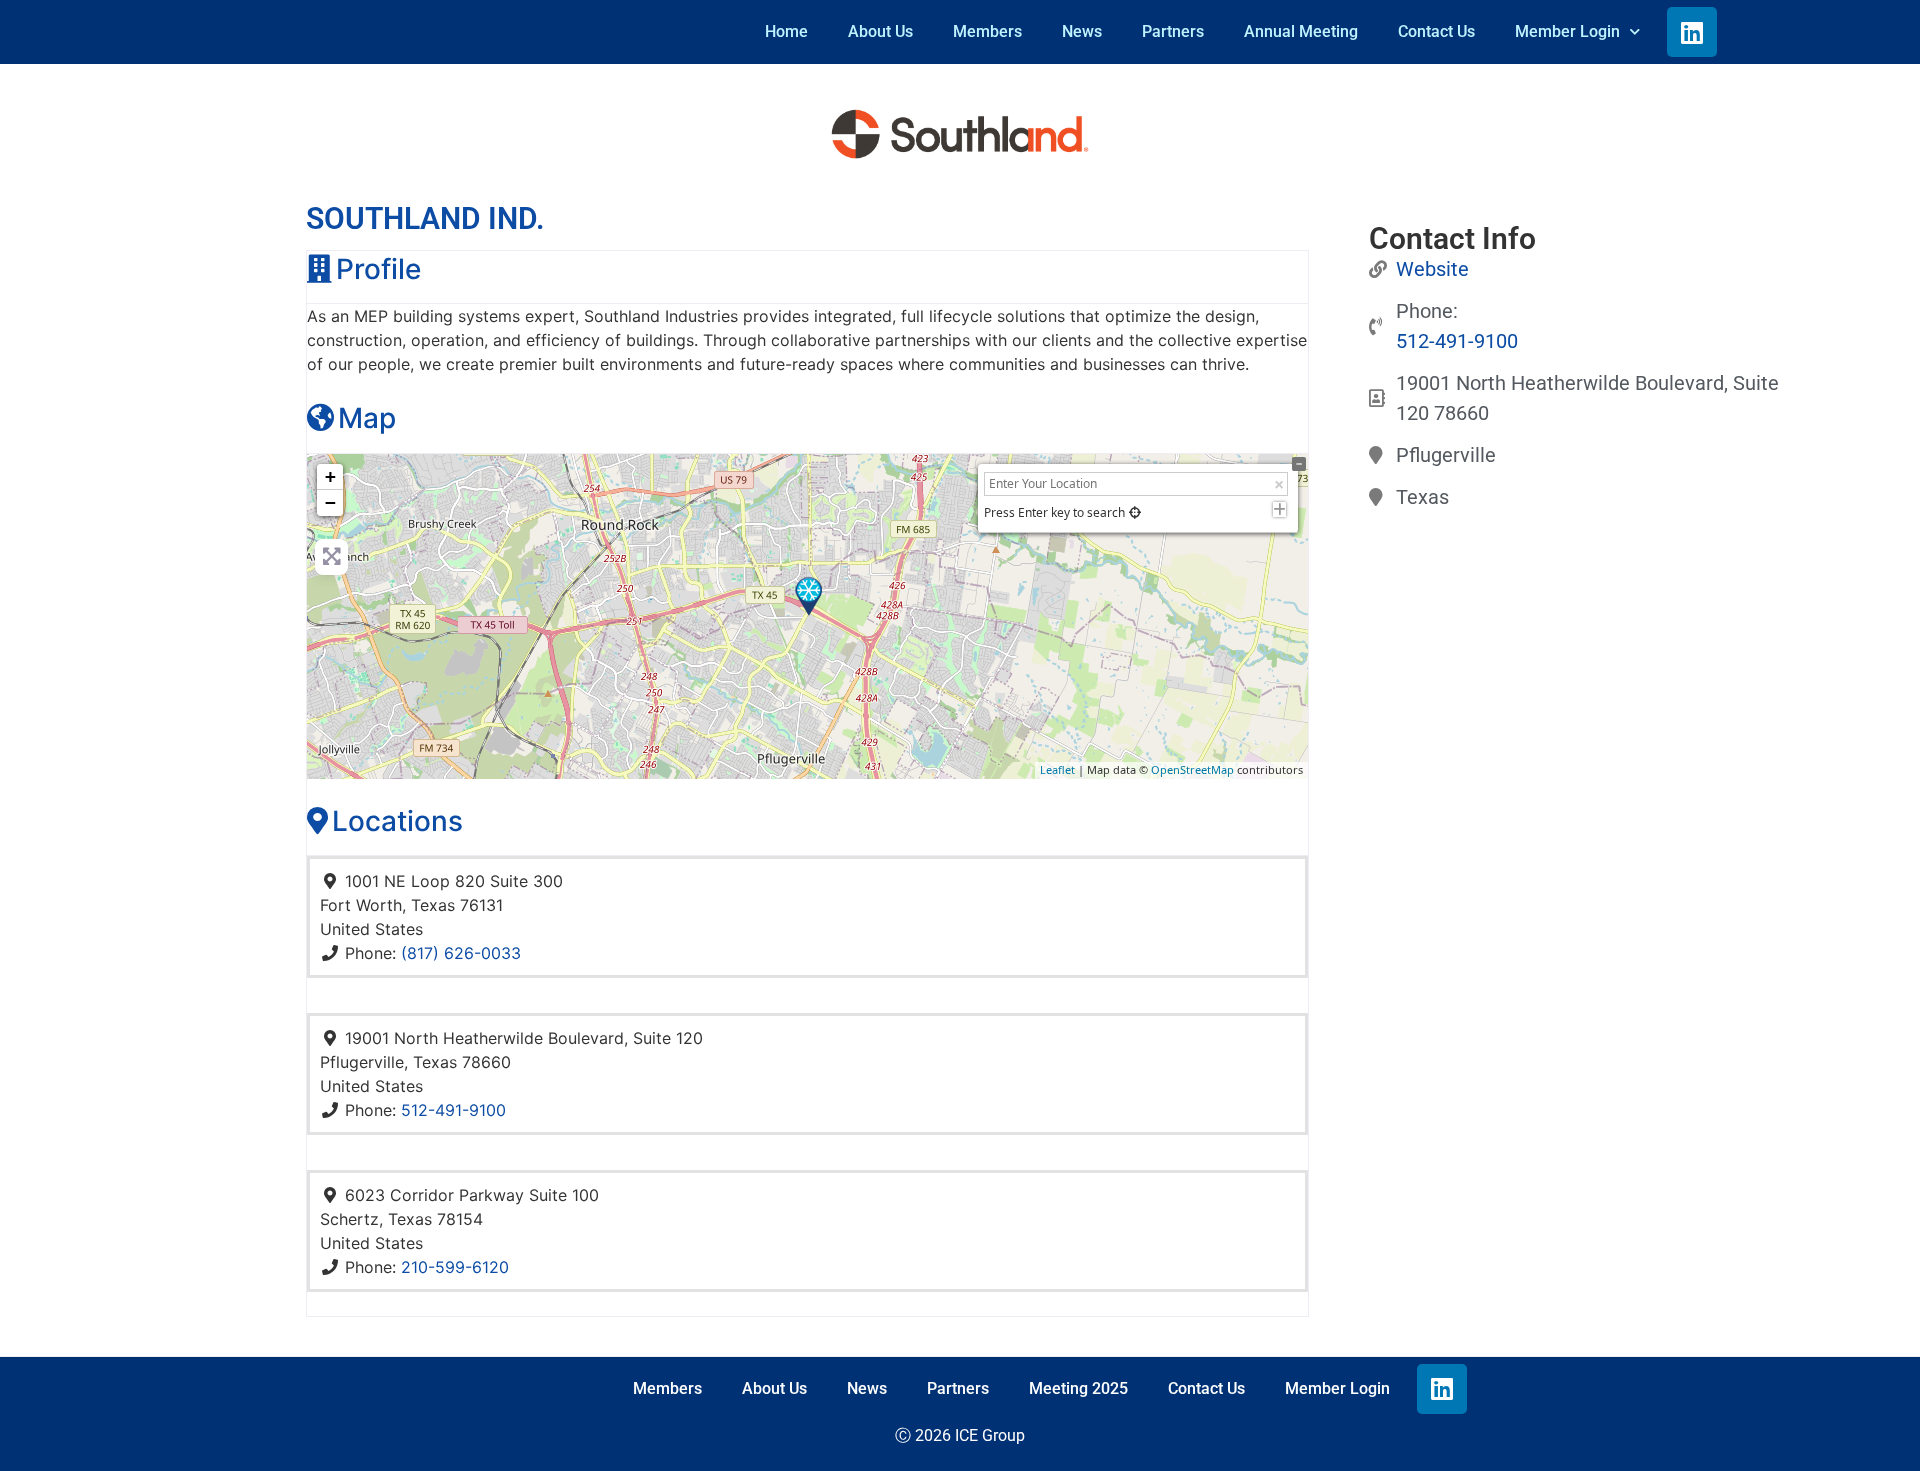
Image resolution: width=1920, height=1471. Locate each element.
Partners (1173, 31)
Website (1432, 269)
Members (987, 31)
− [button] (330, 502)
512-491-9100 (453, 1110)
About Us (880, 31)
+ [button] (330, 476)
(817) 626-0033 (461, 953)
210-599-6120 (455, 1267)
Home (786, 31)
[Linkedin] (1692, 32)
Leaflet (1057, 769)
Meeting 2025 (1078, 1388)
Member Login (1567, 31)
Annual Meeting (1301, 31)
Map (367, 418)
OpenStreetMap (1192, 769)
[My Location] (1135, 512)
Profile (378, 269)
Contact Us (1436, 31)
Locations (397, 821)
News (1082, 31)
